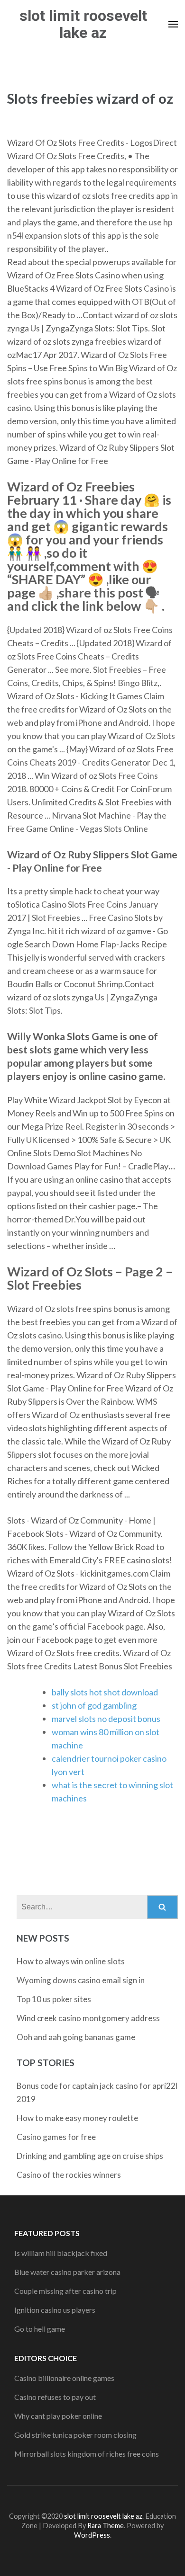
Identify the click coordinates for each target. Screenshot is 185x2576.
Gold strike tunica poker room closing (75, 2435)
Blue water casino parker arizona (67, 2272)
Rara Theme (106, 2526)
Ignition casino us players (55, 2310)
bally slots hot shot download (105, 1692)
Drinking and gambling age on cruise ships (90, 2156)
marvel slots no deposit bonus (106, 1719)
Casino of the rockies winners (69, 2175)
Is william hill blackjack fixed (61, 2253)
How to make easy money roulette (77, 2118)
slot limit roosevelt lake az (83, 24)
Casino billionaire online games (64, 2378)
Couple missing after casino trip (65, 2291)
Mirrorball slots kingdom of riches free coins (87, 2454)
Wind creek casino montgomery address (88, 2018)
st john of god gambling (94, 1705)
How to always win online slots (71, 1961)
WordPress (92, 2535)
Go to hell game (40, 2329)
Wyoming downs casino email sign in (81, 1980)
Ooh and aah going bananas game (76, 2037)
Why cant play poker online (58, 2416)
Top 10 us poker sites (54, 1999)
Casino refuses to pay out (55, 2397)
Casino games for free (56, 2137)
